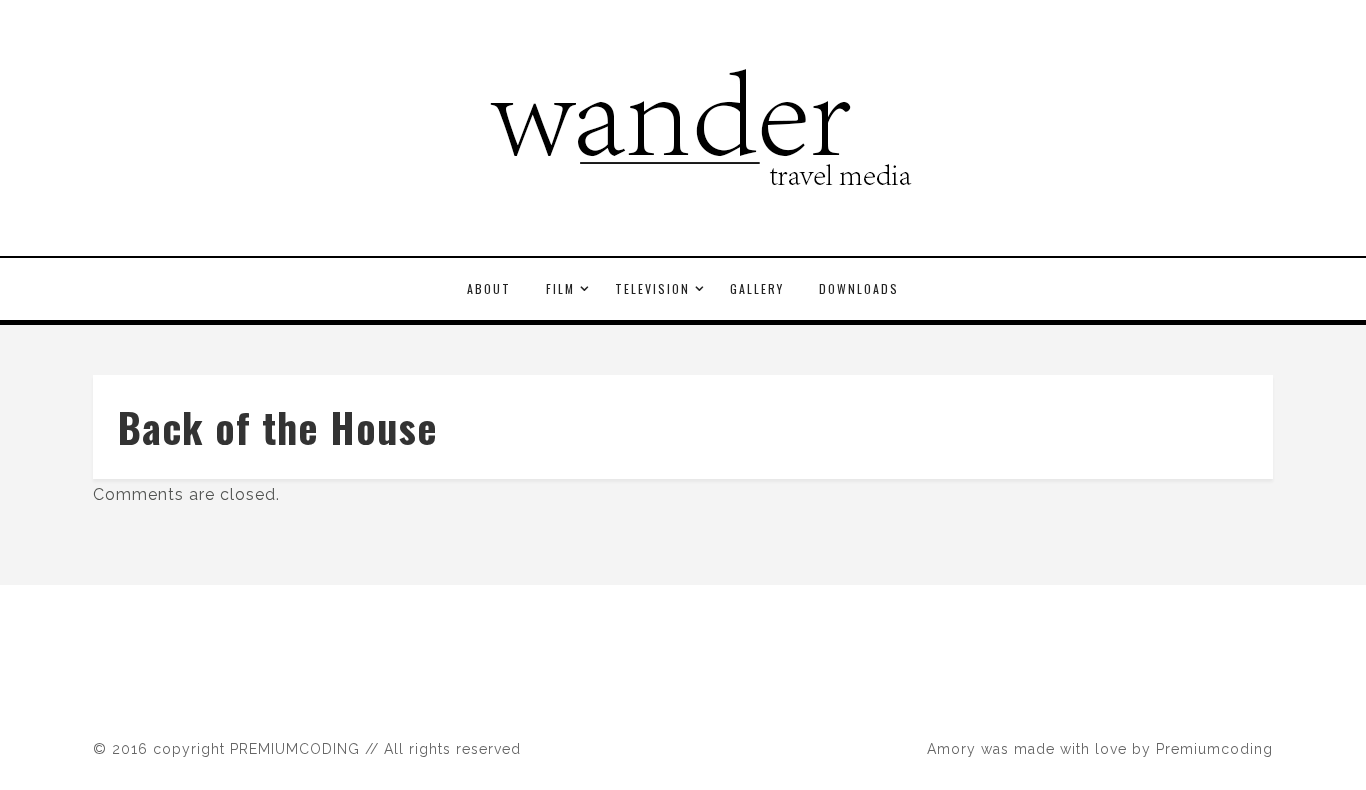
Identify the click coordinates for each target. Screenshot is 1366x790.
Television (652, 288)
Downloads (859, 288)
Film (560, 288)
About (489, 288)
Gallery (757, 288)
